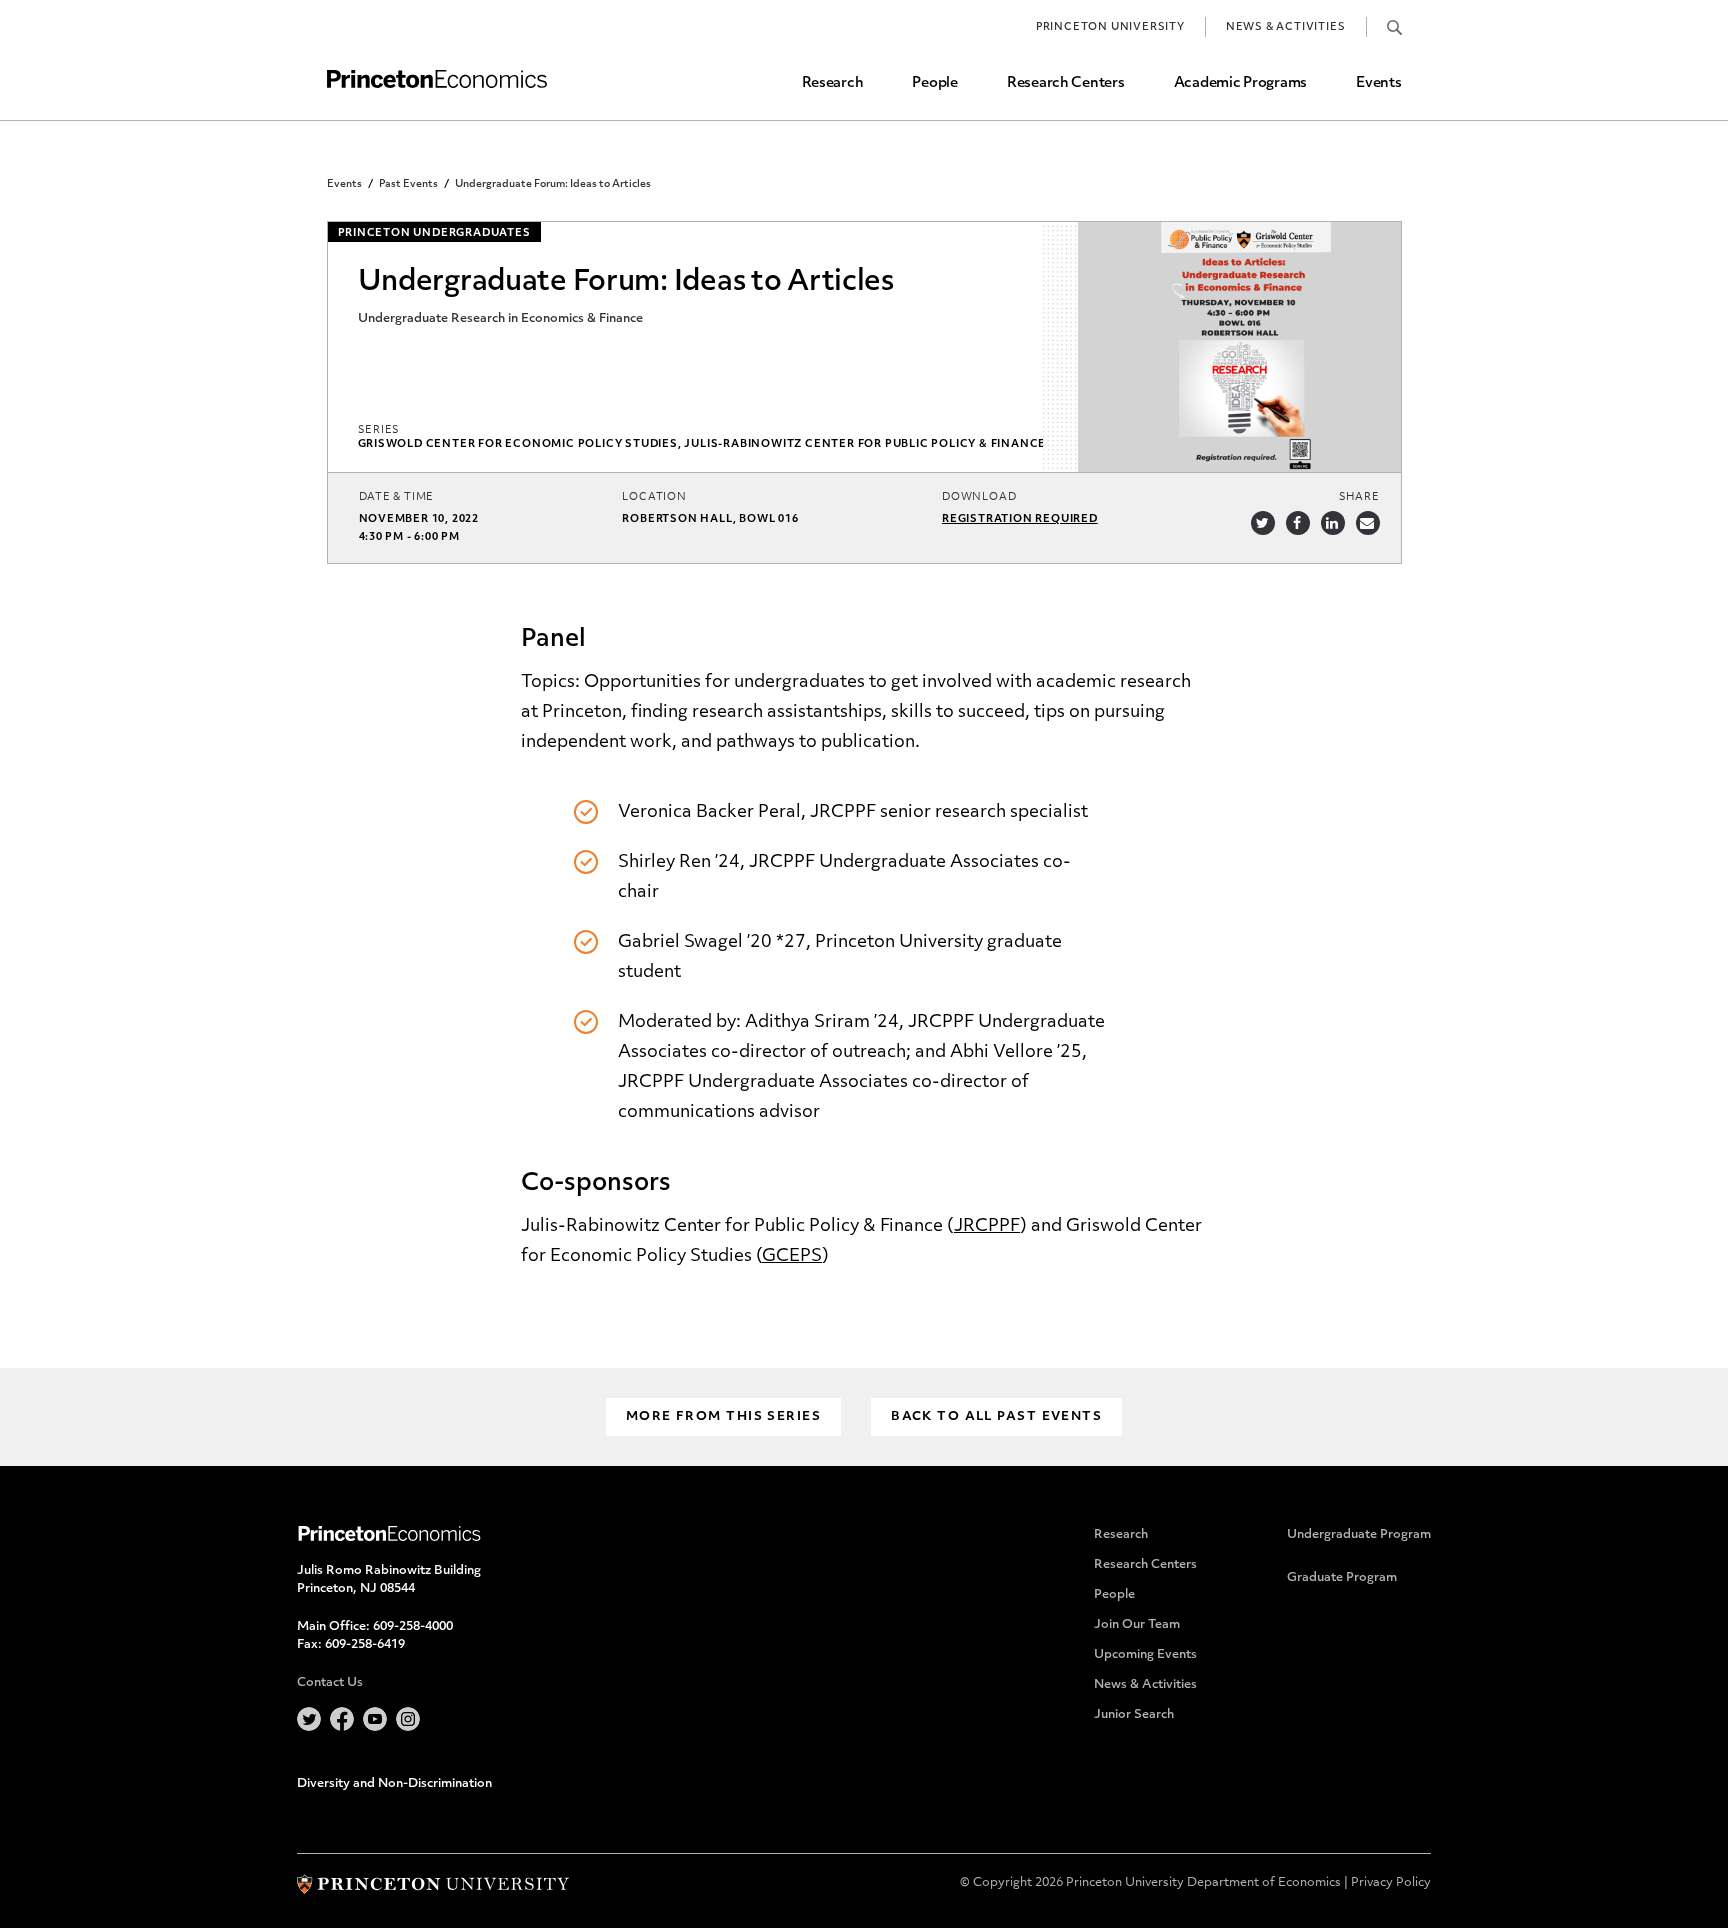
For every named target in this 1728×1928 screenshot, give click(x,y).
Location (654, 497)
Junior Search (1134, 1715)
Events (1378, 83)
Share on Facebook (1298, 523)
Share (1359, 497)
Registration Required (1020, 519)
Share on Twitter (1263, 523)
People (934, 83)
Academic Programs (1240, 83)
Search (1394, 27)
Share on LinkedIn (1333, 523)
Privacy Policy (1391, 1883)
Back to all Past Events (996, 1417)
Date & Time (397, 497)
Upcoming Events (1145, 1655)
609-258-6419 (365, 1645)
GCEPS (792, 1256)
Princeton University (1110, 27)
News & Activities (1286, 27)
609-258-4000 (413, 1627)
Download (979, 497)
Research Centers (1066, 83)
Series (379, 430)
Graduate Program (1342, 1578)
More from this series (723, 1417)
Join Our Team (1137, 1625)
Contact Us (330, 1683)
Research (833, 83)
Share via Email (1368, 523)
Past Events (408, 184)
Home (437, 79)
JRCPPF (987, 1226)
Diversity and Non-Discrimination (394, 1784)
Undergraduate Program (1359, 1535)
